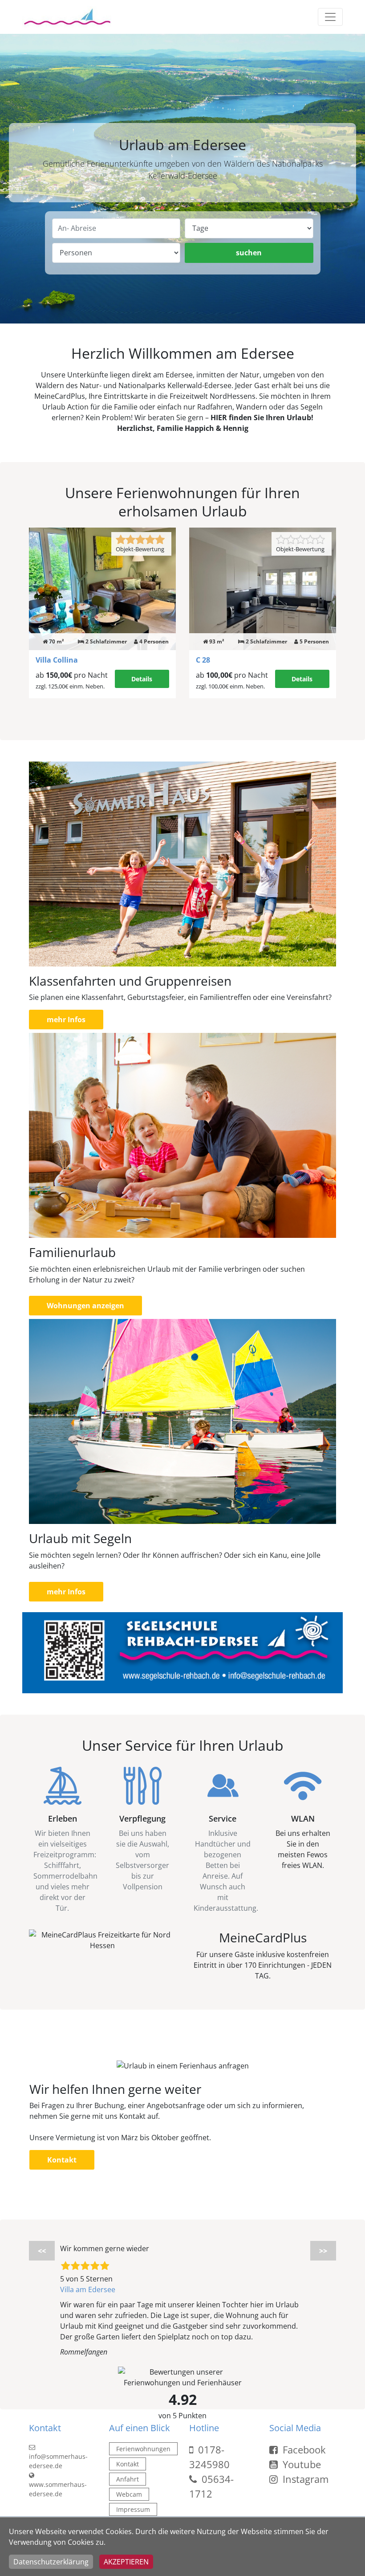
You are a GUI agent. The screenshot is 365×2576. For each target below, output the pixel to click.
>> (323, 2251)
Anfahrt (128, 2479)
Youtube (300, 2464)
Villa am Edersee (88, 2289)
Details (142, 679)
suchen (249, 253)
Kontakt (62, 2160)
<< (42, 2251)
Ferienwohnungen (143, 2449)
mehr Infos (66, 1020)
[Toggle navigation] (330, 17)
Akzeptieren (126, 2562)
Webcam (129, 2494)
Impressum (133, 2509)
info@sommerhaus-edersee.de (58, 2461)
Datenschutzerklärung (51, 2562)
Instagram (304, 2479)
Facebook (303, 2449)
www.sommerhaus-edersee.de (58, 2489)
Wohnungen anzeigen (85, 1306)
